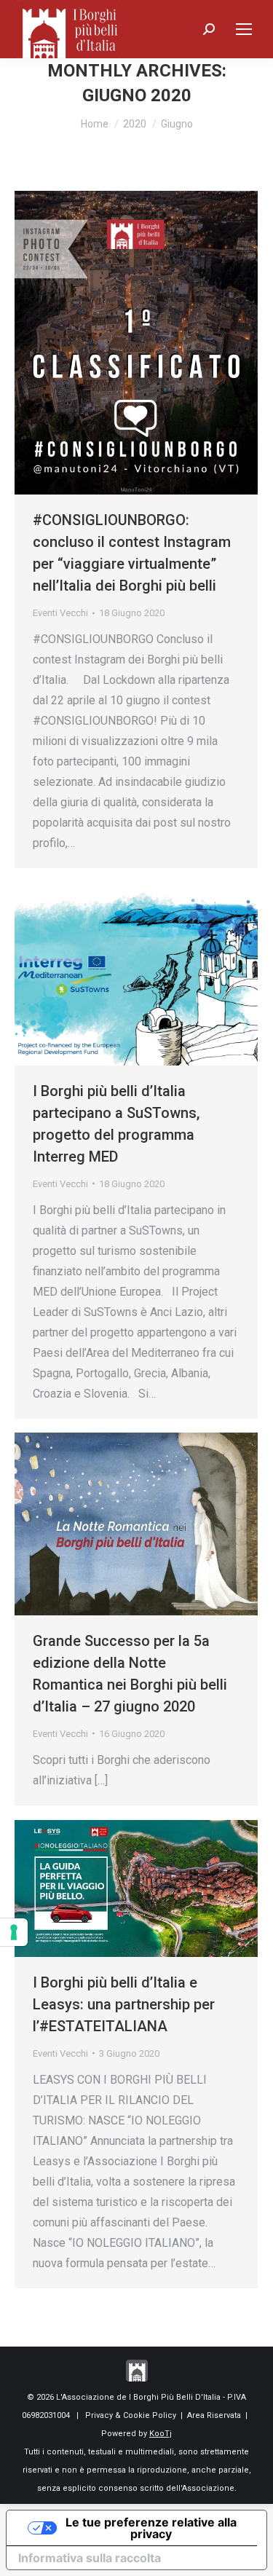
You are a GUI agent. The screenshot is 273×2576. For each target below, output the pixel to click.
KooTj (161, 2434)
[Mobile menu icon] (244, 29)
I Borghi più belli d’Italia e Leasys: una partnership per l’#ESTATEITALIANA (124, 2004)
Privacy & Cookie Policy (131, 2415)
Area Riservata (214, 2415)
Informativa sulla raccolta (90, 2558)
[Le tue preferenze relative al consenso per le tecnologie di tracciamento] (14, 1932)
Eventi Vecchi (60, 613)
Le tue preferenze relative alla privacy (151, 2528)
